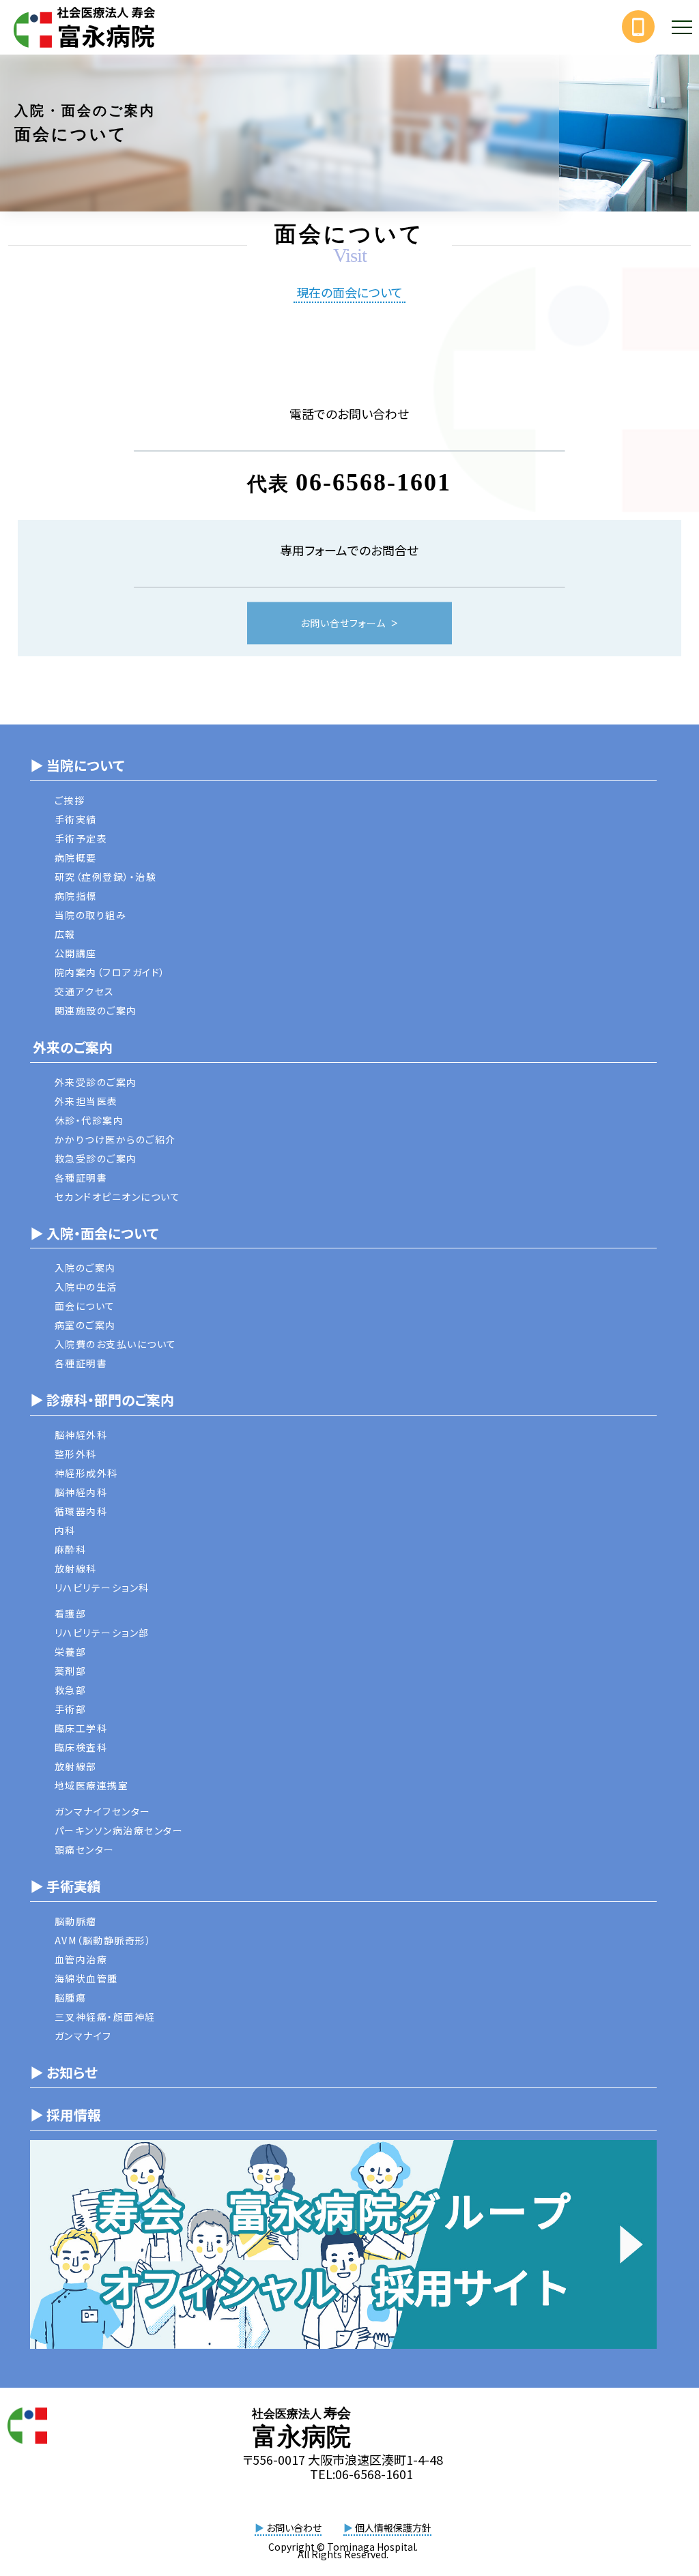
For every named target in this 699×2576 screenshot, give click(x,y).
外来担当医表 (86, 1101)
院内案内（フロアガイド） (110, 972)
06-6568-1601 (373, 483)
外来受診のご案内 (96, 1082)
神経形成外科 (86, 1473)
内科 (65, 1530)
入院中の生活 (86, 1287)
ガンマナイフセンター (103, 1811)
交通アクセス (85, 991)
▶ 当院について (77, 765)
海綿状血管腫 (86, 1978)
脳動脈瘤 (76, 1921)
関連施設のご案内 (96, 1010)
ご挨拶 (70, 800)
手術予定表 (81, 838)
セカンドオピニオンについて (118, 1197)
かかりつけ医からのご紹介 (115, 1139)
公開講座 (76, 953)
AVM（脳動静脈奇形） (103, 1940)
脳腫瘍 (71, 1997)
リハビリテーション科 (102, 1587)
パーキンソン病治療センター (119, 1830)
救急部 (71, 1690)
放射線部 (76, 1766)
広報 (65, 934)
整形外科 (76, 1454)
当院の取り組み (91, 915)
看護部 (71, 1613)
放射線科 (76, 1568)
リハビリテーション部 (102, 1633)
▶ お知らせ (64, 2072)
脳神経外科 (81, 1435)
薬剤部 (71, 1671)
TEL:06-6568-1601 (361, 2474)
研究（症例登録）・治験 (106, 877)
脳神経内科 (81, 1492)
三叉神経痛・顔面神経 (105, 2017)
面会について (85, 1306)
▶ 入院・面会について (94, 1233)
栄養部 (71, 1652)
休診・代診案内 (89, 1120)
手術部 (71, 1709)
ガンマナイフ (83, 2036)
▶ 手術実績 (66, 1886)
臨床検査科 (81, 1747)
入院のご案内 (85, 1268)
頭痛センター (85, 1849)
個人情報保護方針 (387, 2528)
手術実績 (76, 819)
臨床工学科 (81, 1728)
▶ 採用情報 (66, 2114)
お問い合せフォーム (343, 624)
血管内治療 (81, 1959)
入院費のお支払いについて (116, 1344)
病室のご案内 (85, 1325)
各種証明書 (81, 1177)
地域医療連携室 (92, 1785)
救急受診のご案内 (96, 1158)
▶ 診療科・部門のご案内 (102, 1400)
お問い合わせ (288, 2528)
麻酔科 (71, 1549)
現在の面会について (349, 293)
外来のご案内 (71, 1047)
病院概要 (76, 858)
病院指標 (76, 896)
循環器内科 (81, 1511)
